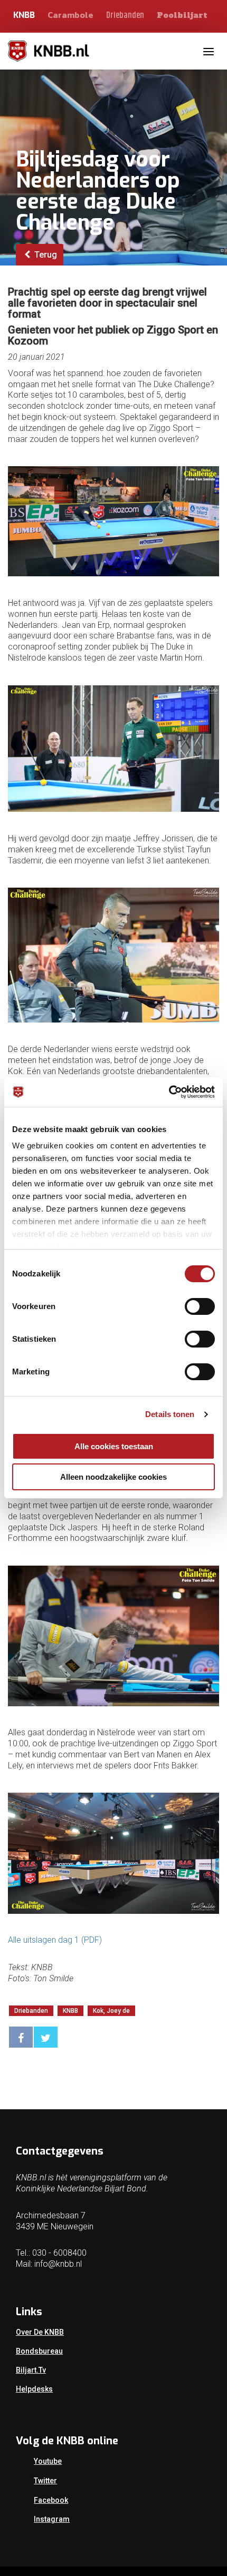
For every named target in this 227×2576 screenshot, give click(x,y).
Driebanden (125, 16)
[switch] (200, 1306)
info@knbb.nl (58, 2264)
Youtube (48, 2461)
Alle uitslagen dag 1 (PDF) (55, 1940)
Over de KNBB (40, 2332)
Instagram (52, 2519)
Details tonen (170, 1414)
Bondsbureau (39, 2351)
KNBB (24, 15)
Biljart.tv (31, 2370)
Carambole (70, 15)
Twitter (45, 2481)
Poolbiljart (182, 15)
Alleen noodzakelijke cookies (113, 1477)
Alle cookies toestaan (114, 1446)
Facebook (51, 2500)
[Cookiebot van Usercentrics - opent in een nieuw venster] (169, 1092)
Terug (45, 255)
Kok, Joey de (111, 2011)
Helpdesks (34, 2389)
